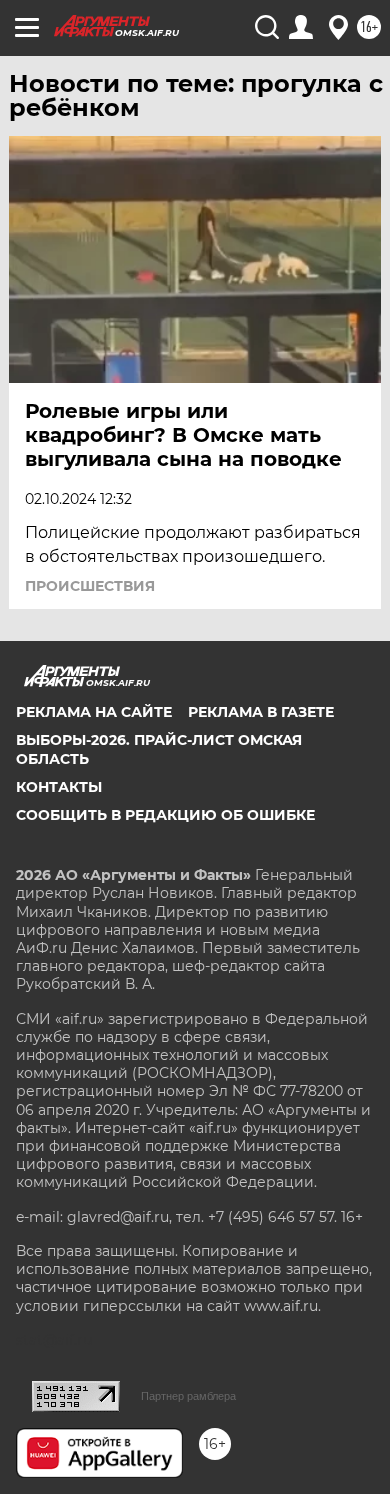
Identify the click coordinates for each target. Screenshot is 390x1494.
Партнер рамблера (188, 1396)
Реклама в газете (261, 712)
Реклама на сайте (94, 712)
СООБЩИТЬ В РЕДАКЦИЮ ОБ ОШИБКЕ (165, 815)
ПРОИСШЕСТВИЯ (90, 586)
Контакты (59, 787)
